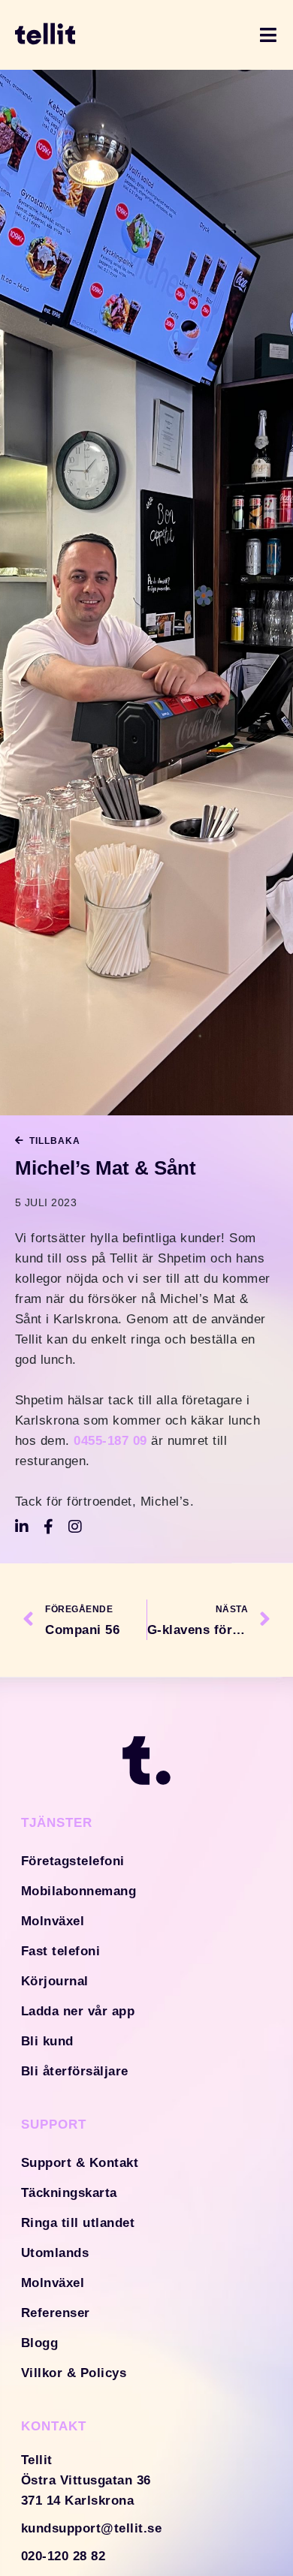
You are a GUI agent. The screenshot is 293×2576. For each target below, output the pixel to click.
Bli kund (47, 2041)
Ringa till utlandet (78, 2223)
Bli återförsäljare (75, 2071)
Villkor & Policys (74, 2373)
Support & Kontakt (80, 2163)
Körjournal (55, 1981)
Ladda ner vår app (78, 2011)
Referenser (56, 2313)
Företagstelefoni (73, 1861)
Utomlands (55, 2253)
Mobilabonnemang (79, 1891)
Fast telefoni (61, 1951)
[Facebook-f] (49, 1527)
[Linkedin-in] (23, 1527)
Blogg (40, 2343)
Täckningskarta (69, 2193)
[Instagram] (76, 1527)
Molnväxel (53, 1921)
